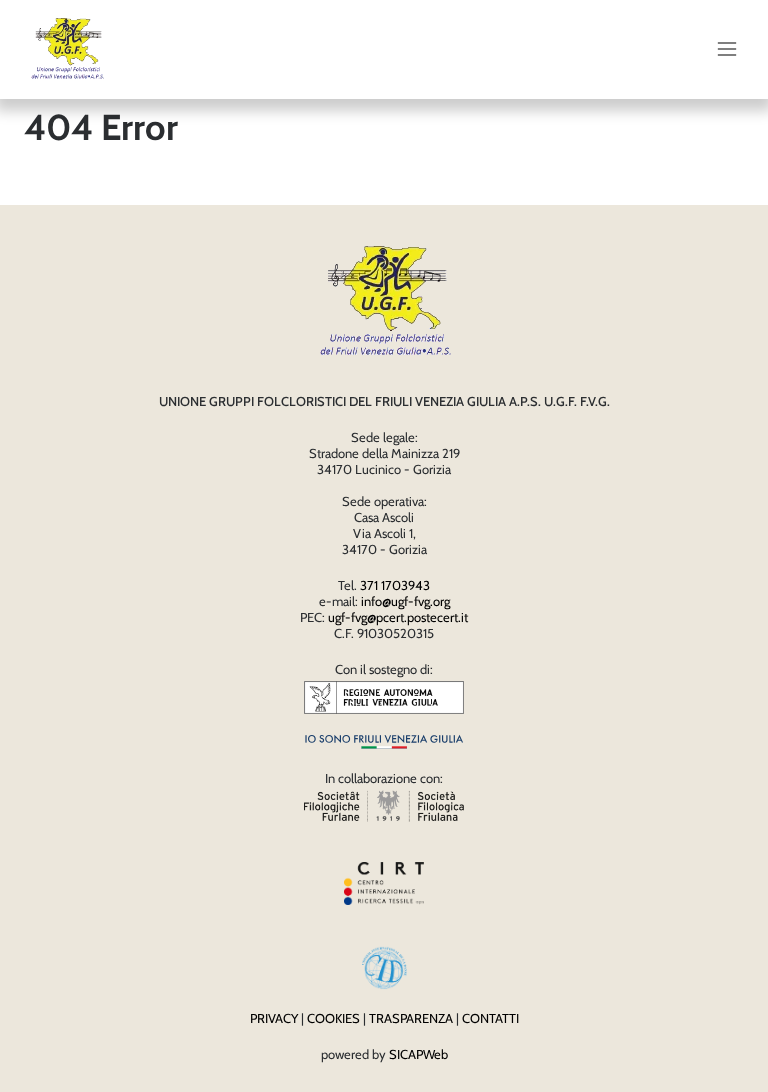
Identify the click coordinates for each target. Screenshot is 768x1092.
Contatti (490, 1018)
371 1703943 (395, 585)
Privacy (274, 1018)
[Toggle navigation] (727, 49)
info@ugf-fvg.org (405, 601)
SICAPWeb (418, 1054)
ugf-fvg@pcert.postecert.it (398, 617)
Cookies (333, 1018)
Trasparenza (411, 1018)
